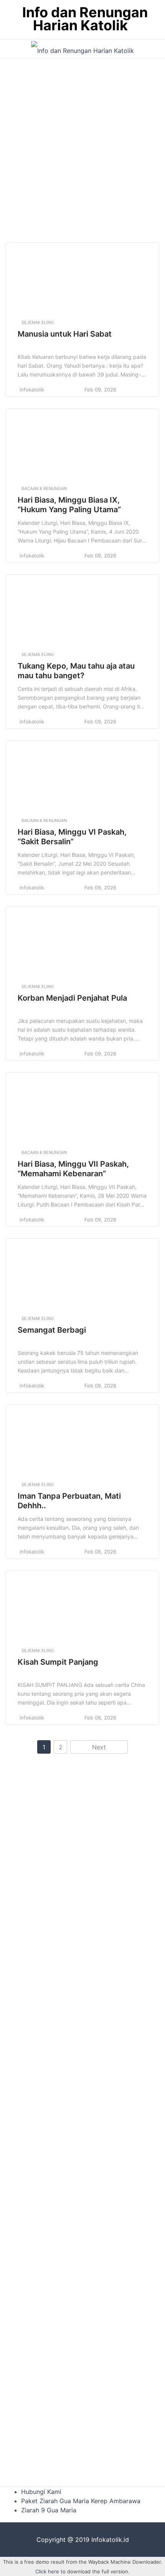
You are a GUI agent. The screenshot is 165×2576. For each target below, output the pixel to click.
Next (99, 1747)
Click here (47, 2571)
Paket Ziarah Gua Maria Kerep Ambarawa (81, 2501)
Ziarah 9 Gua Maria (49, 2510)
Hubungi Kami (41, 2492)
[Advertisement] (82, 148)
